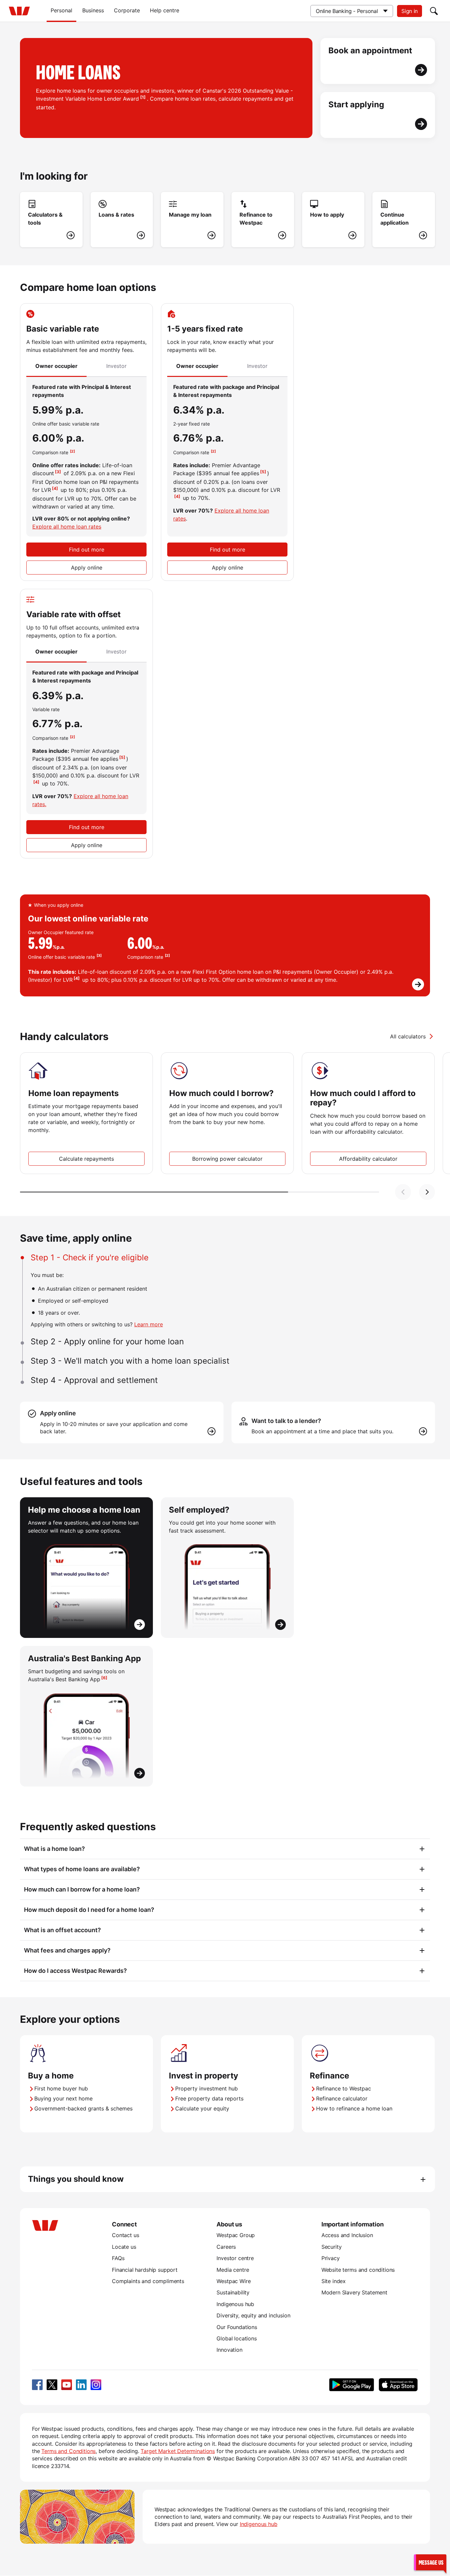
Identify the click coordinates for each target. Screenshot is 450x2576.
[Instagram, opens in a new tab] (96, 2385)
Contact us (125, 2235)
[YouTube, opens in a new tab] (67, 2385)
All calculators (408, 1036)
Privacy (331, 2258)
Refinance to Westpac (344, 2088)
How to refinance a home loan (354, 2108)
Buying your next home (63, 2098)
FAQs (118, 2258)
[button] (430, 2562)
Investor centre (235, 2258)
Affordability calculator (368, 1159)
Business (93, 10)
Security (332, 2247)
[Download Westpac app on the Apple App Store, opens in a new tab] (398, 2385)
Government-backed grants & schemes (83, 2108)
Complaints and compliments (148, 2281)
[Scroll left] (403, 1192)
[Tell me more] (225, 945)
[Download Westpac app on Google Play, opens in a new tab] (352, 2385)
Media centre (233, 2270)
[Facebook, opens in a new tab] (37, 2385)
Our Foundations (237, 2327)
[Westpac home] (19, 11)
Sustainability (233, 2292)
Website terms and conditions (358, 2270)
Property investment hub (207, 2088)
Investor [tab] (116, 366)
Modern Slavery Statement (354, 2292)
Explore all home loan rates (67, 527)
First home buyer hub (61, 2088)
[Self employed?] (227, 1568)
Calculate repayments (86, 1159)
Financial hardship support (145, 2270)
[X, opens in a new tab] (52, 2385)
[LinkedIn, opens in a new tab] (81, 2385)
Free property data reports (209, 2098)
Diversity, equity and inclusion (253, 2315)
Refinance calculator (342, 2098)
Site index (334, 2281)
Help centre (165, 10)
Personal (61, 10)
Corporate (127, 10)
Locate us (124, 2247)
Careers (226, 2247)
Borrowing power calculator (227, 1159)
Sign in (410, 11)
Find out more (87, 550)
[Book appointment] (378, 61)
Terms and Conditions (68, 2451)
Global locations (237, 2338)
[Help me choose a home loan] (86, 1568)
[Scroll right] (427, 1192)
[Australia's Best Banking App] (86, 1716)
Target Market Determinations (178, 2451)
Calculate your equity (202, 2108)
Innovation (229, 2350)
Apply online (87, 568)
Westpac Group (236, 2235)
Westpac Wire (233, 2281)
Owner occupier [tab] (56, 366)
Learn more (149, 1324)
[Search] (434, 11)
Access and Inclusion (347, 2235)
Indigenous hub (235, 2304)
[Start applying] (378, 115)
